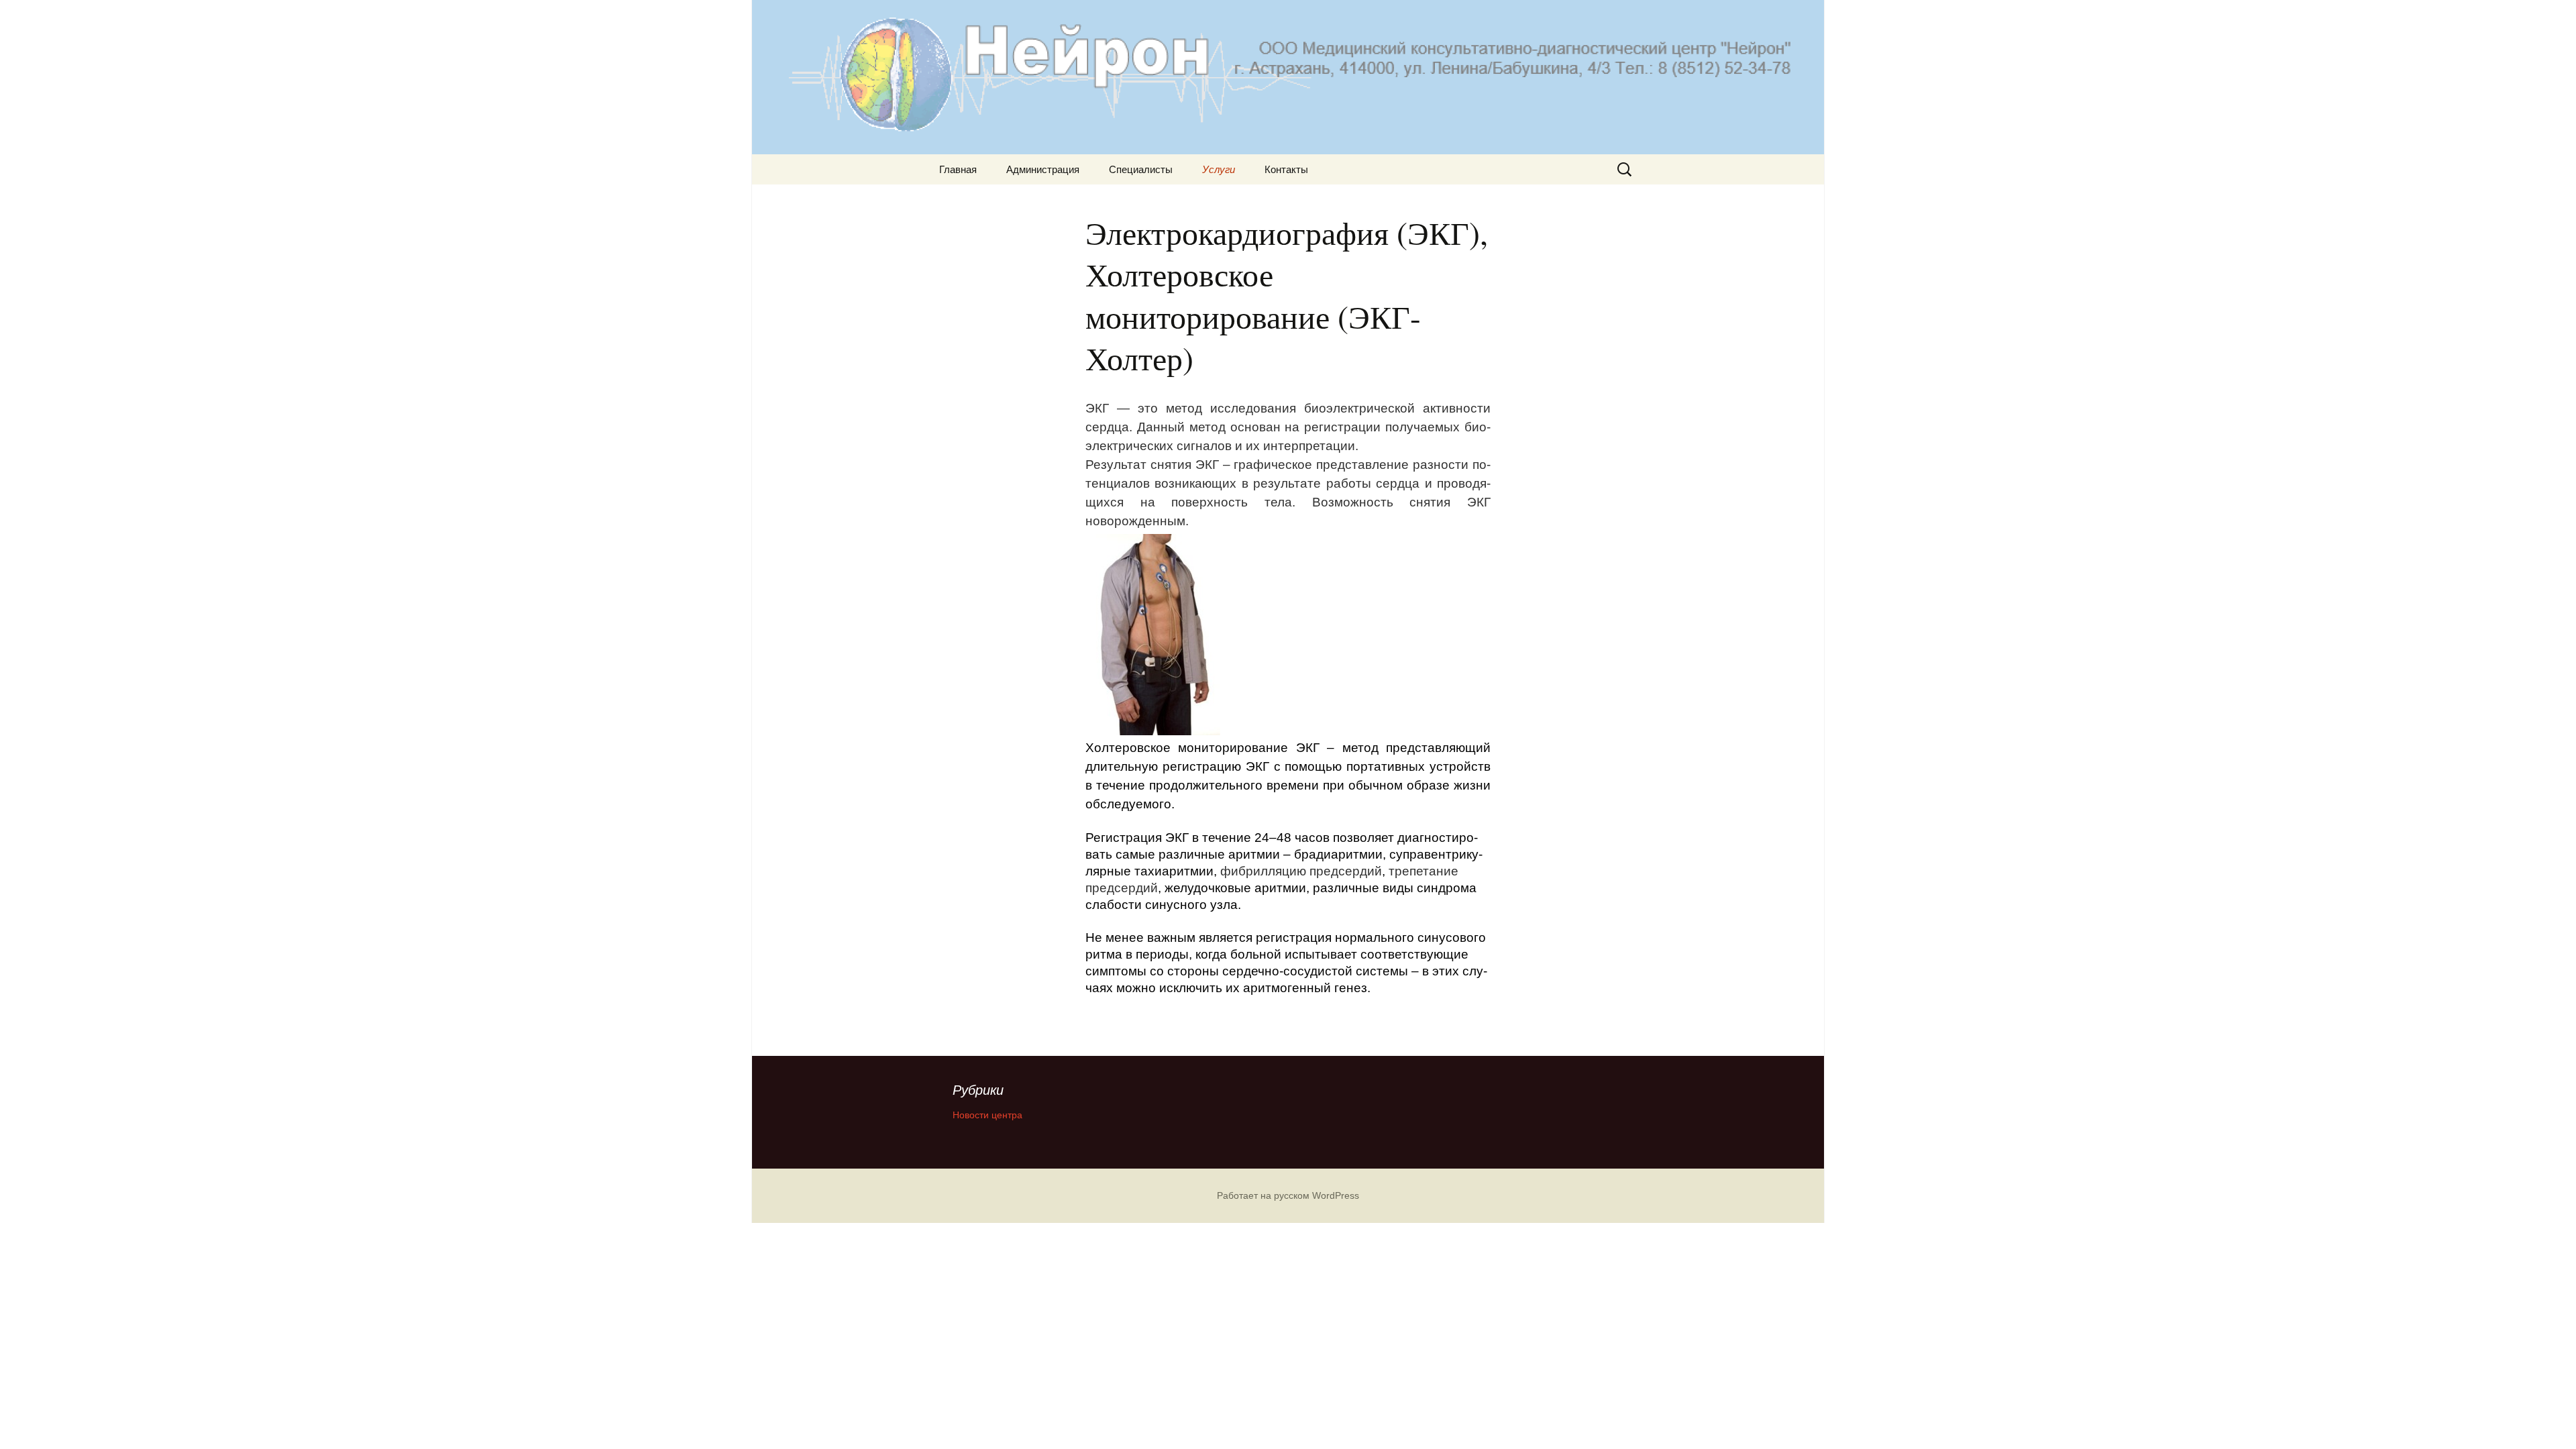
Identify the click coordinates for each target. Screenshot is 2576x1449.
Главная (958, 169)
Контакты (1286, 169)
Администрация (1043, 169)
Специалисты (1141, 169)
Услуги (1219, 169)
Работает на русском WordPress (1288, 1195)
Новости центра (987, 1115)
